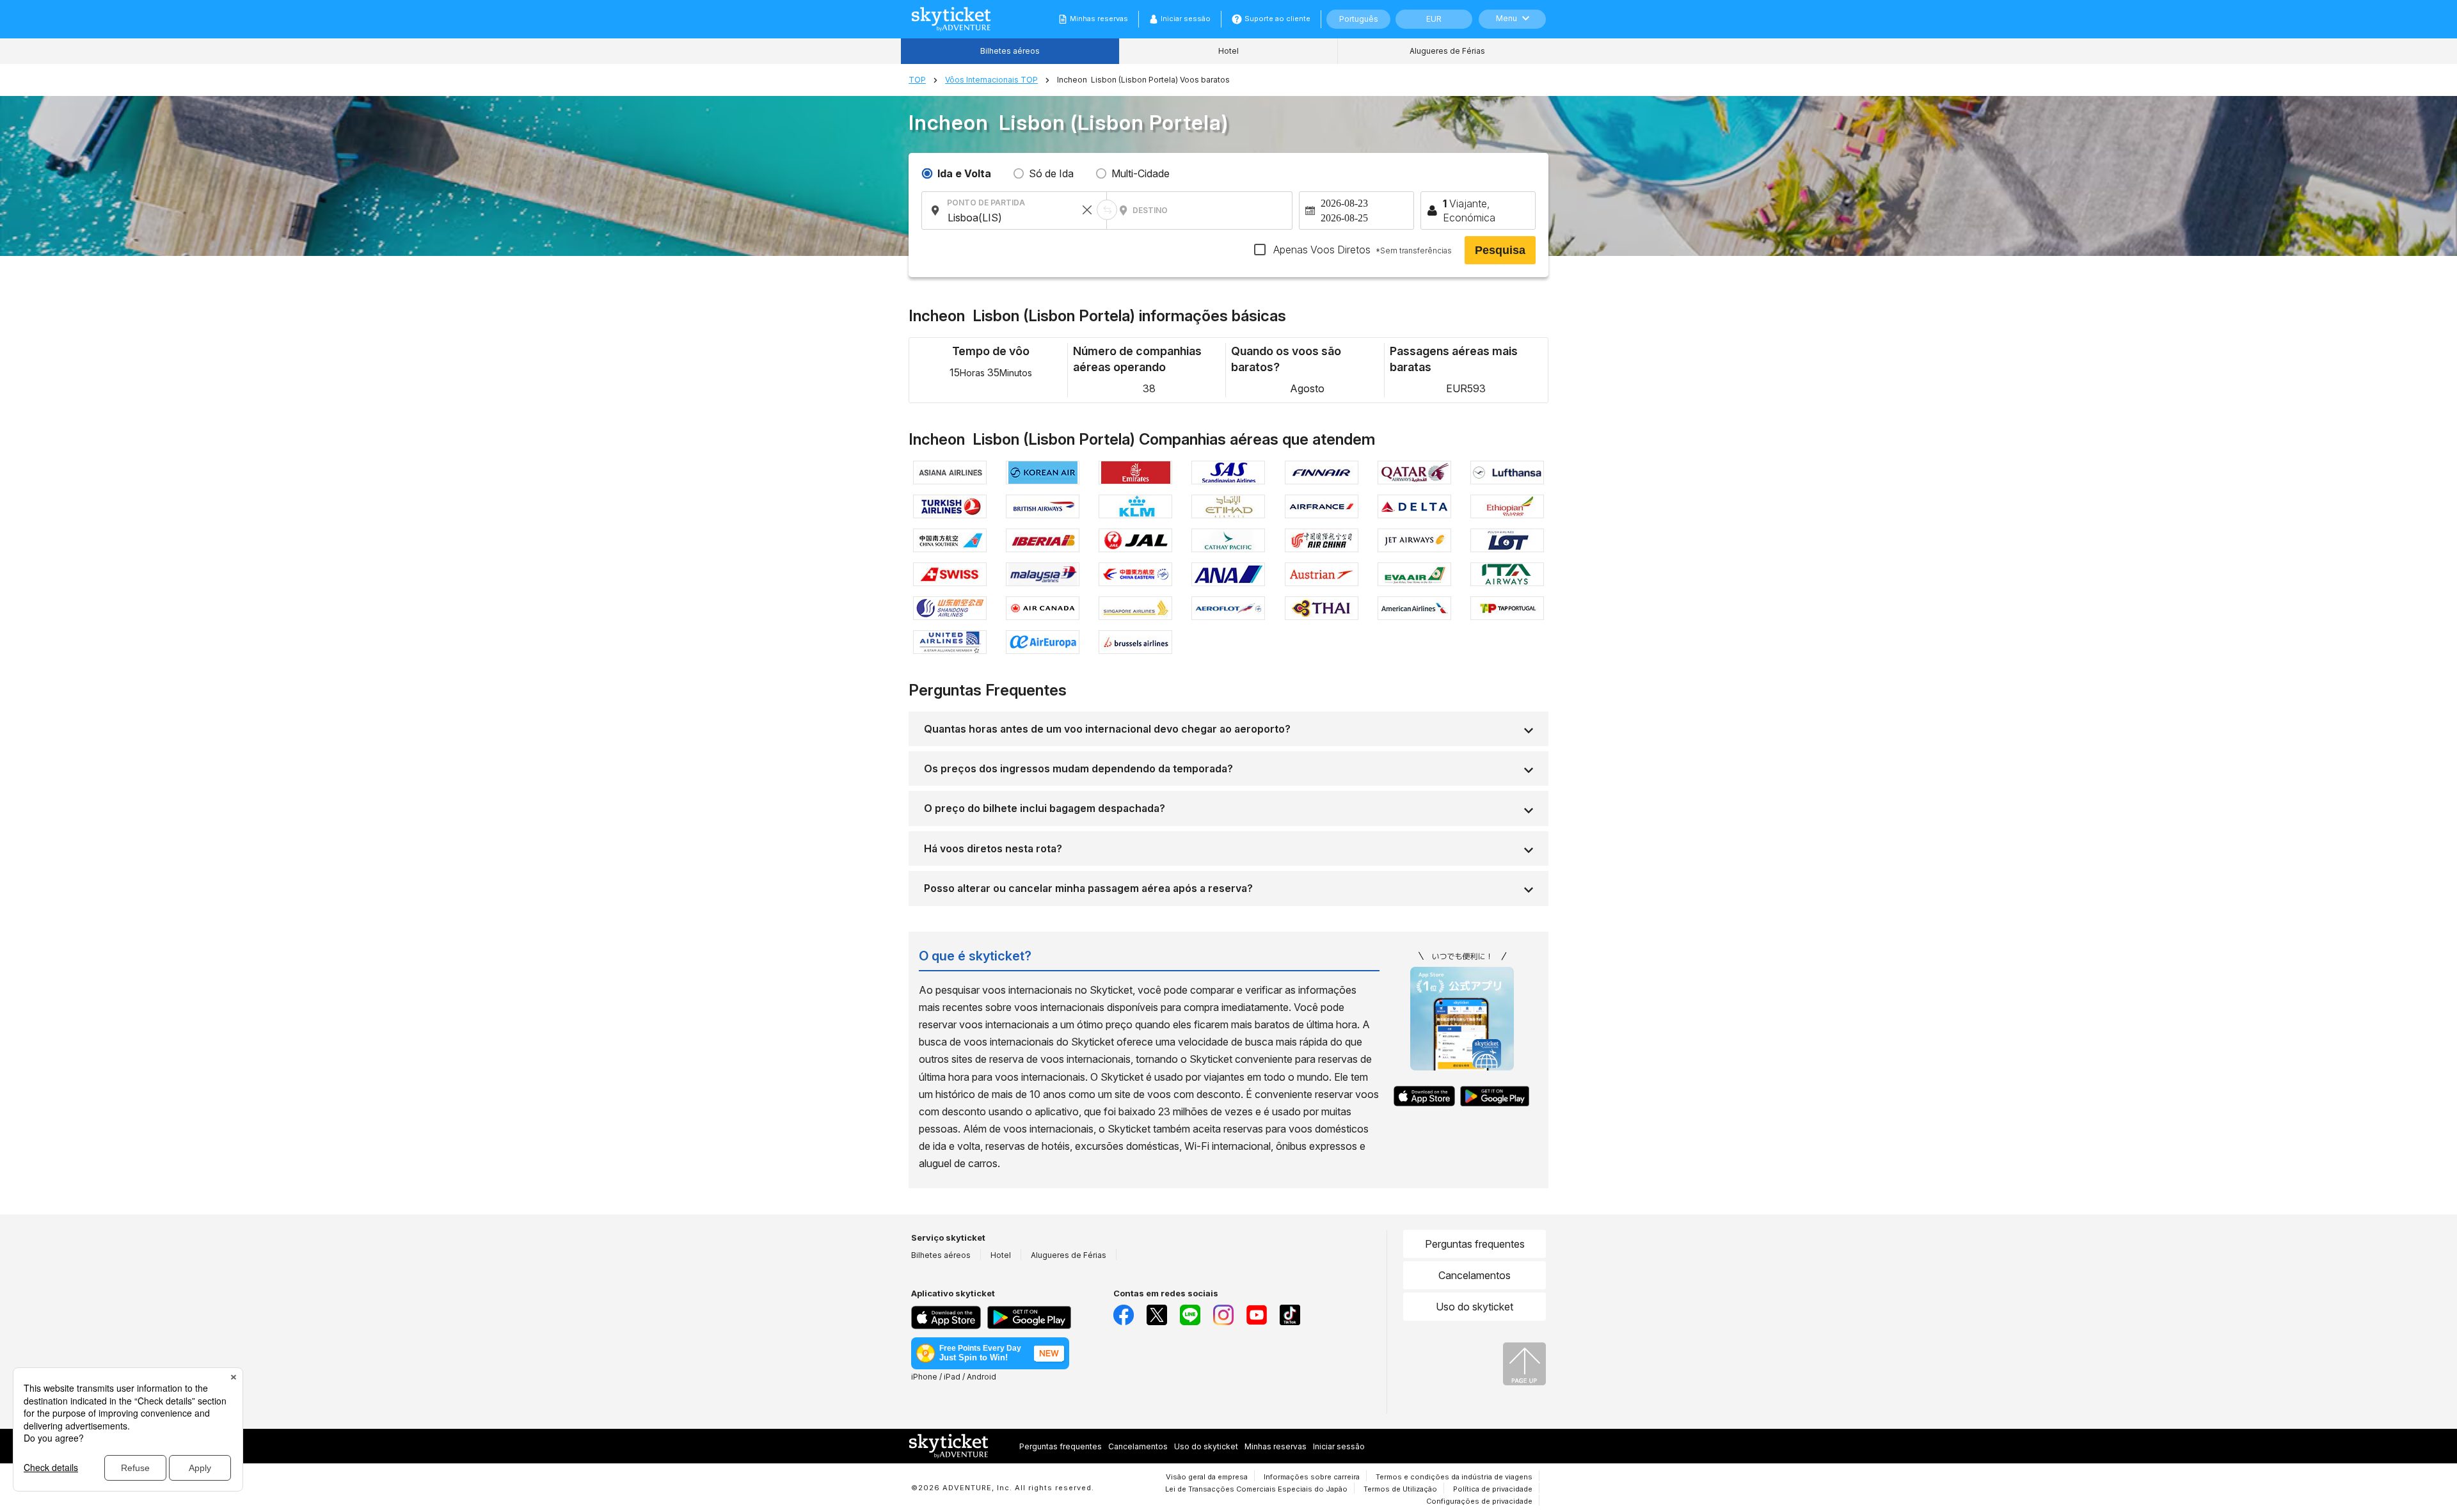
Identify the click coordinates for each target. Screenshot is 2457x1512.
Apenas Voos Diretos (1361, 250)
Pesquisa (1500, 250)
